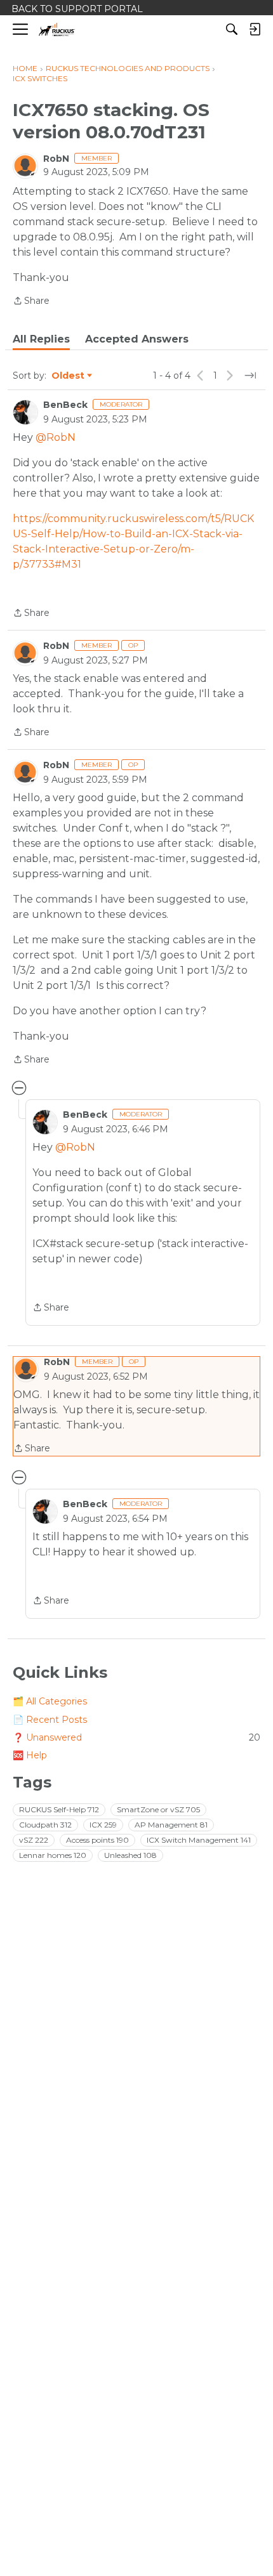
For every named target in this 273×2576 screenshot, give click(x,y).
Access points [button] (97, 1840)
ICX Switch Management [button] (199, 1840)
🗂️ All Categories (50, 1701)
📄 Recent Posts (50, 1720)
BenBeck (65, 405)
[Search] (232, 29)
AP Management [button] (171, 1825)
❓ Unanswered (136, 1737)
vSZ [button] (34, 1840)
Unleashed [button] (130, 1855)
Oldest (69, 376)
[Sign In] (255, 29)
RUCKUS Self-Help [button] (59, 1809)
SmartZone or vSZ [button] (158, 1809)
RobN (56, 159)
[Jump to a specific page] (250, 376)
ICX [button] (103, 1825)
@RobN (56, 437)
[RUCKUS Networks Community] (57, 29)
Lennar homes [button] (53, 1855)
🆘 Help (30, 1755)
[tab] (41, 339)
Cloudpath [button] (45, 1825)
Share (31, 302)
